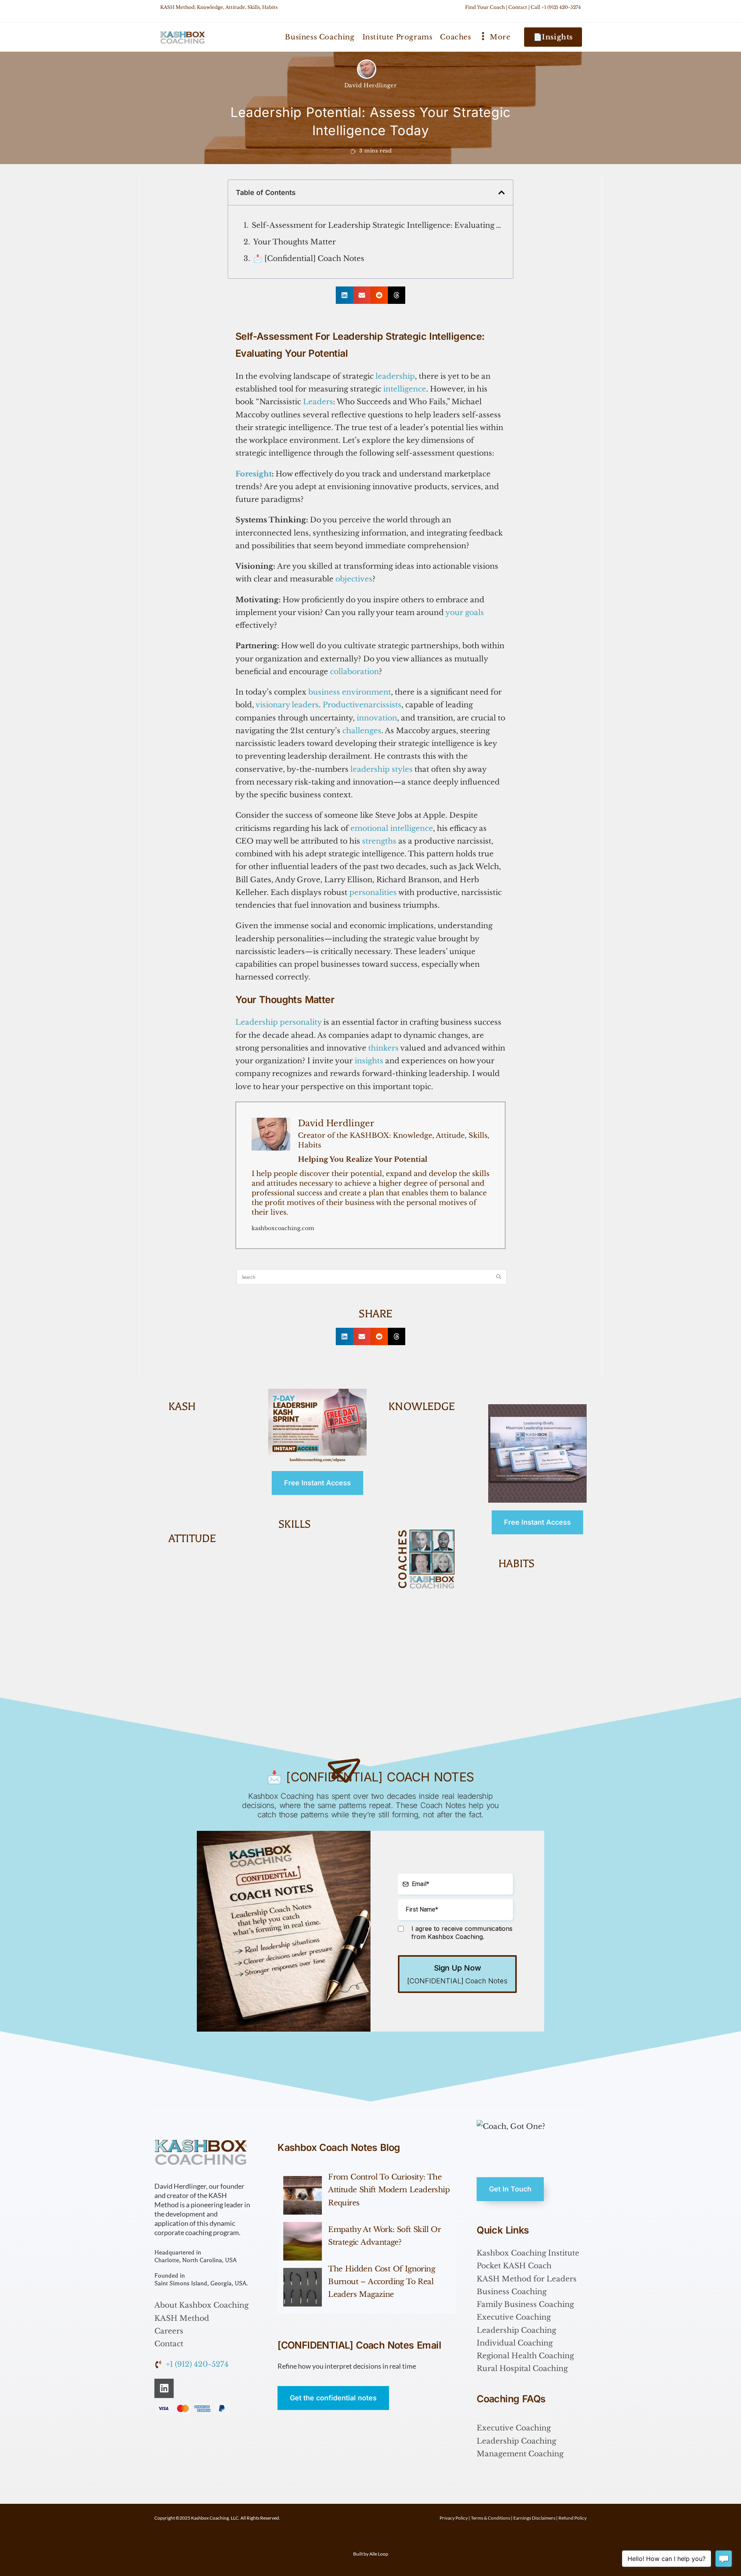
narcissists (382, 705)
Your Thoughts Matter (294, 242)
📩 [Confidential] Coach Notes (309, 258)
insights (369, 1061)
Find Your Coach (485, 7)
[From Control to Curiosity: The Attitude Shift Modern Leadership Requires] (303, 2195)
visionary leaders (287, 705)
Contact (518, 7)
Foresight (254, 474)
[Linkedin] (164, 2388)
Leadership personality (278, 1022)
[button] (502, 192)
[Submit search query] (499, 1277)
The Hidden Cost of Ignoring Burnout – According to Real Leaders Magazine (381, 2282)
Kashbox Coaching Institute (528, 2253)
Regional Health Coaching (525, 2356)
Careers (169, 2331)
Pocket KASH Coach (514, 2266)
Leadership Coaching (516, 2330)
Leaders (318, 402)
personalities (373, 892)
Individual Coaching (515, 2343)
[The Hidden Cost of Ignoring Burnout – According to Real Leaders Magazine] (303, 2287)
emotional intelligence (392, 828)
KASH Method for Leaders (527, 2279)
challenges (362, 731)
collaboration (354, 672)
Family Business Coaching (525, 2304)
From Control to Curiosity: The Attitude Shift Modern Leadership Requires (389, 2190)
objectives (354, 579)
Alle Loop (379, 2554)
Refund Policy (573, 2518)
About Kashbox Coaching (201, 2305)
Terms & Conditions (491, 2518)
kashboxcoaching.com (283, 1228)
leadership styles (381, 769)
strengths (379, 841)
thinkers (383, 1048)
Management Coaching (520, 2454)
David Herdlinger (371, 85)
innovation (377, 718)
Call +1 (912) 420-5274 (556, 7)
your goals (465, 613)
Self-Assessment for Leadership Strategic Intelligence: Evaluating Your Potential (378, 225)
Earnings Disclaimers (534, 2518)
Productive (343, 705)
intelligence (405, 389)
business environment (350, 692)
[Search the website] (372, 1276)
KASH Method (182, 2318)
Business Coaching (512, 2292)
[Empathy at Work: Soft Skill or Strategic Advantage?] (303, 2241)
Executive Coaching (514, 2317)
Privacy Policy (454, 2518)
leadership (395, 376)
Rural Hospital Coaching (522, 2368)
